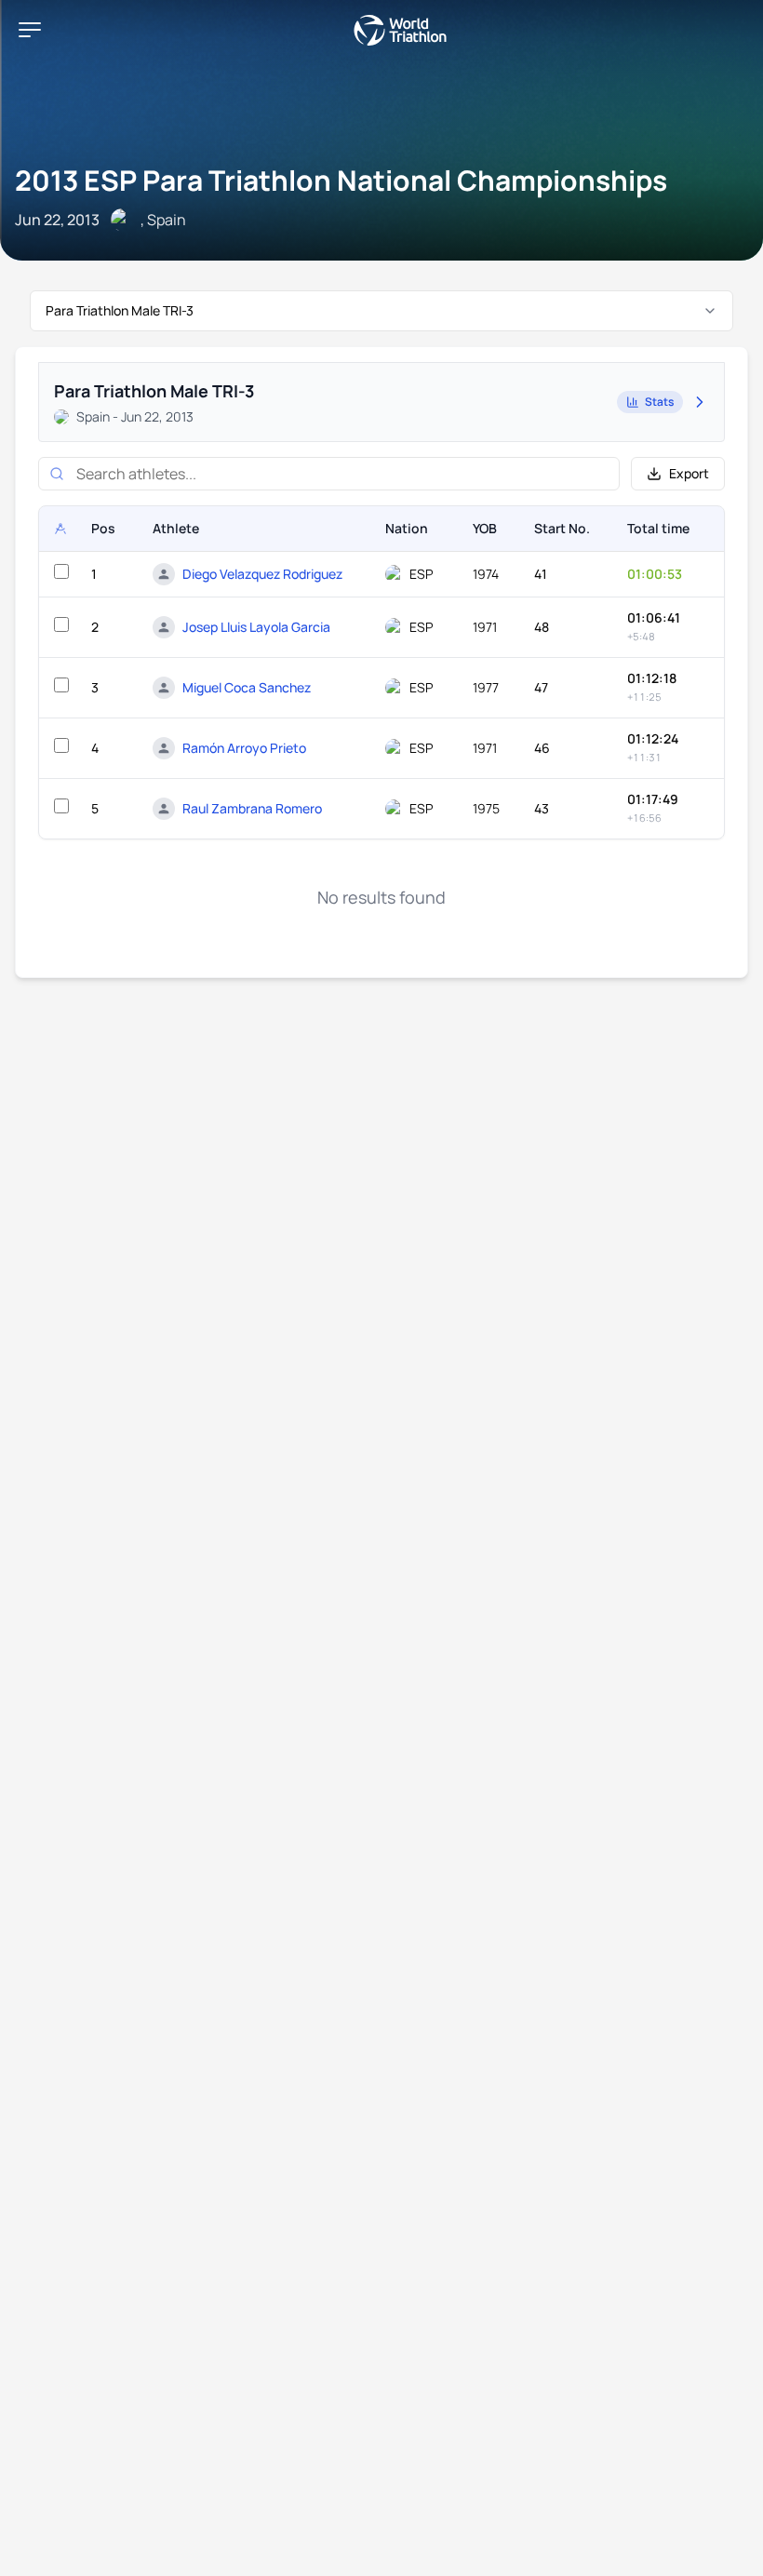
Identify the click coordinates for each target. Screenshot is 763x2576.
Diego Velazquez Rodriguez (262, 574)
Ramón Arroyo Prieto (244, 748)
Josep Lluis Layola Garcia (256, 627)
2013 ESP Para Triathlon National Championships (341, 180)
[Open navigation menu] (30, 30)
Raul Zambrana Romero (252, 808)
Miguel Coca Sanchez (247, 687)
